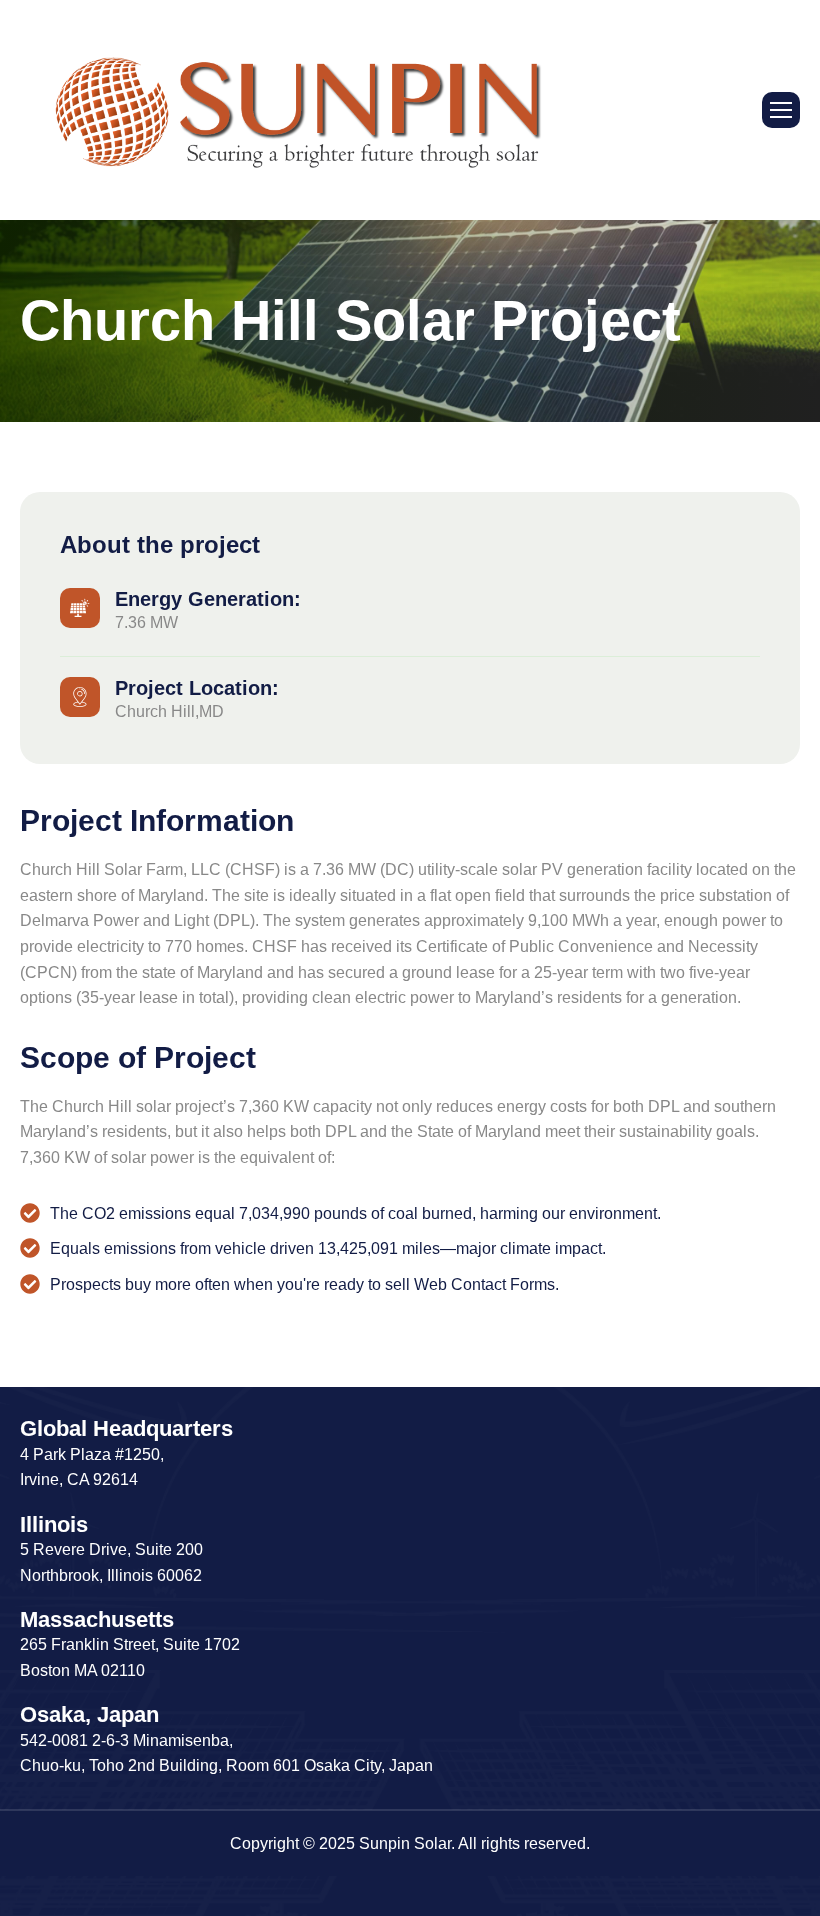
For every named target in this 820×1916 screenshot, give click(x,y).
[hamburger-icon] (781, 110)
